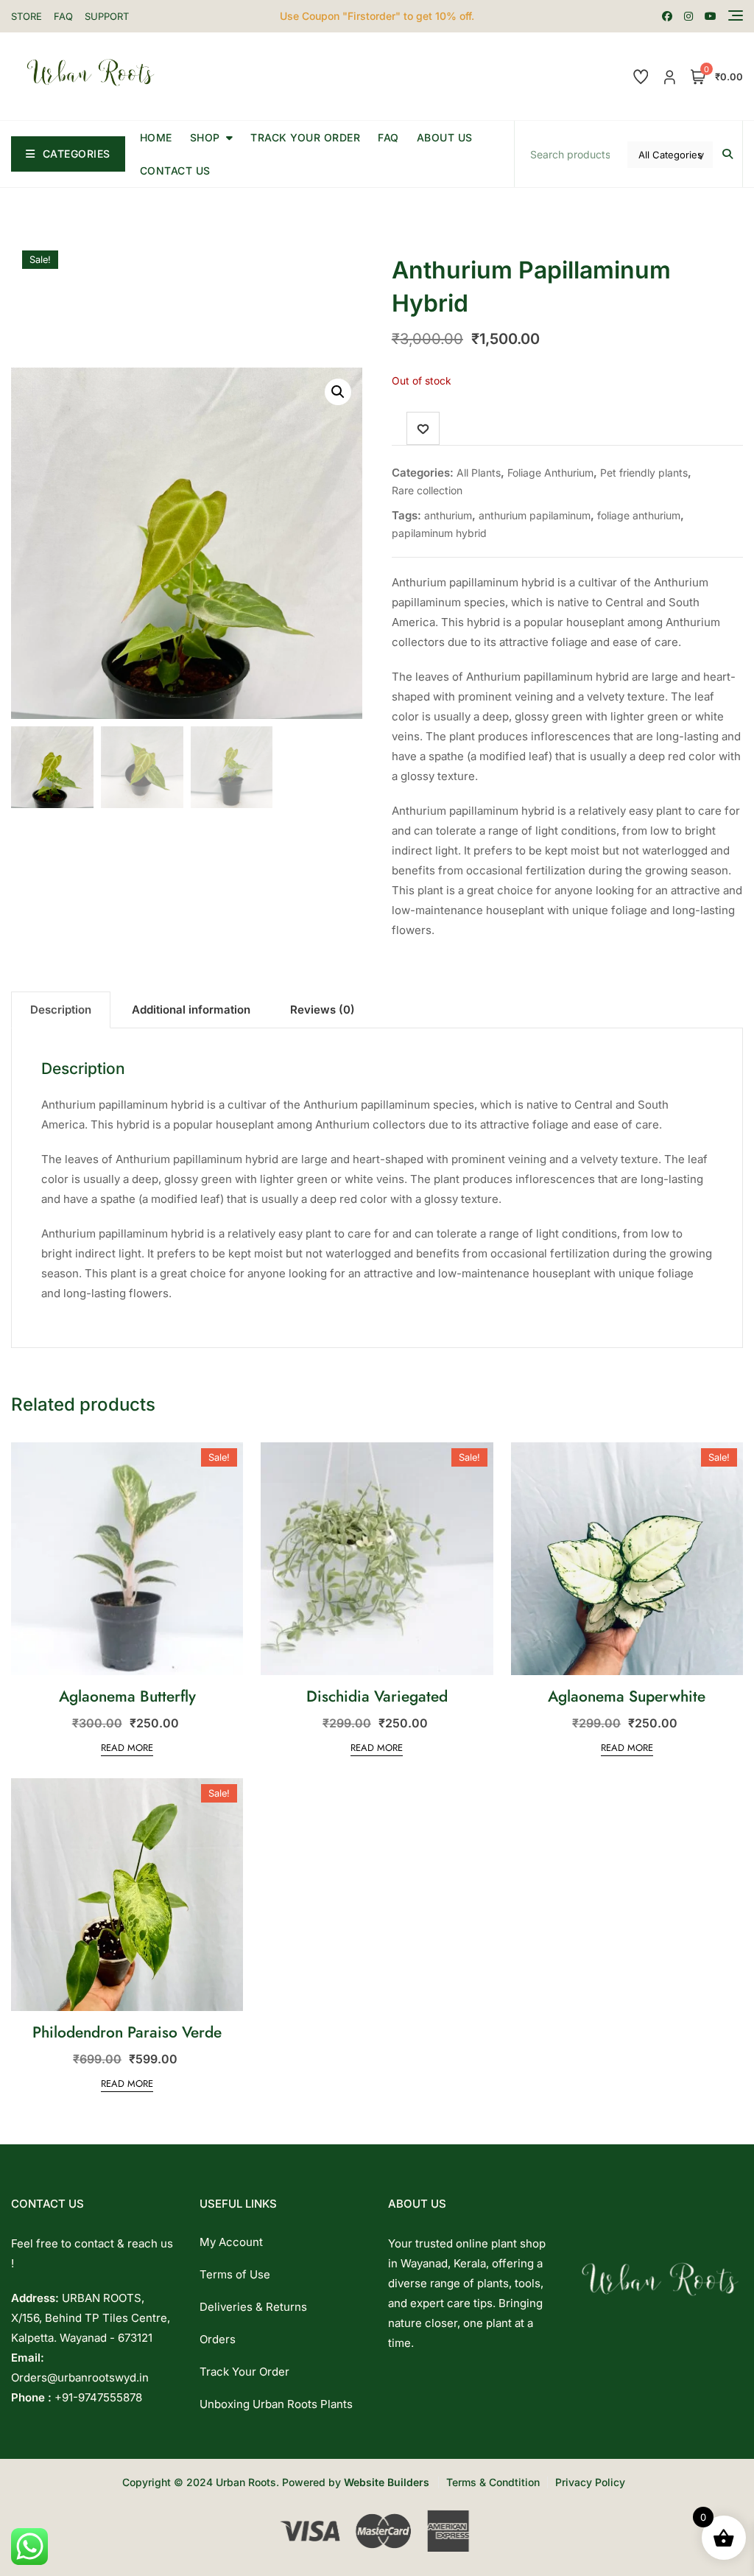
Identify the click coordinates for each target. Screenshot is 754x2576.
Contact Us (175, 171)
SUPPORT (107, 16)
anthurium (448, 515)
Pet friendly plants (644, 473)
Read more (127, 1748)
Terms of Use (235, 2274)
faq (388, 137)
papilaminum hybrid (439, 533)
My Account (231, 2242)
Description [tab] (61, 1010)
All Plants (479, 473)
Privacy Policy (590, 2482)
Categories (77, 154)
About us (445, 137)
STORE (27, 16)
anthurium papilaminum (535, 515)
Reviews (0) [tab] (323, 1010)
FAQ (63, 16)
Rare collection (427, 490)
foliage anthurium (639, 515)
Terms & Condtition (493, 2482)
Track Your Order (305, 137)
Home (156, 137)
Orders (218, 2339)
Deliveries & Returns (253, 2307)
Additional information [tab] (191, 1010)
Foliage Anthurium (550, 473)
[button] (338, 392)
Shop (205, 137)
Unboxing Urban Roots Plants (276, 2404)
